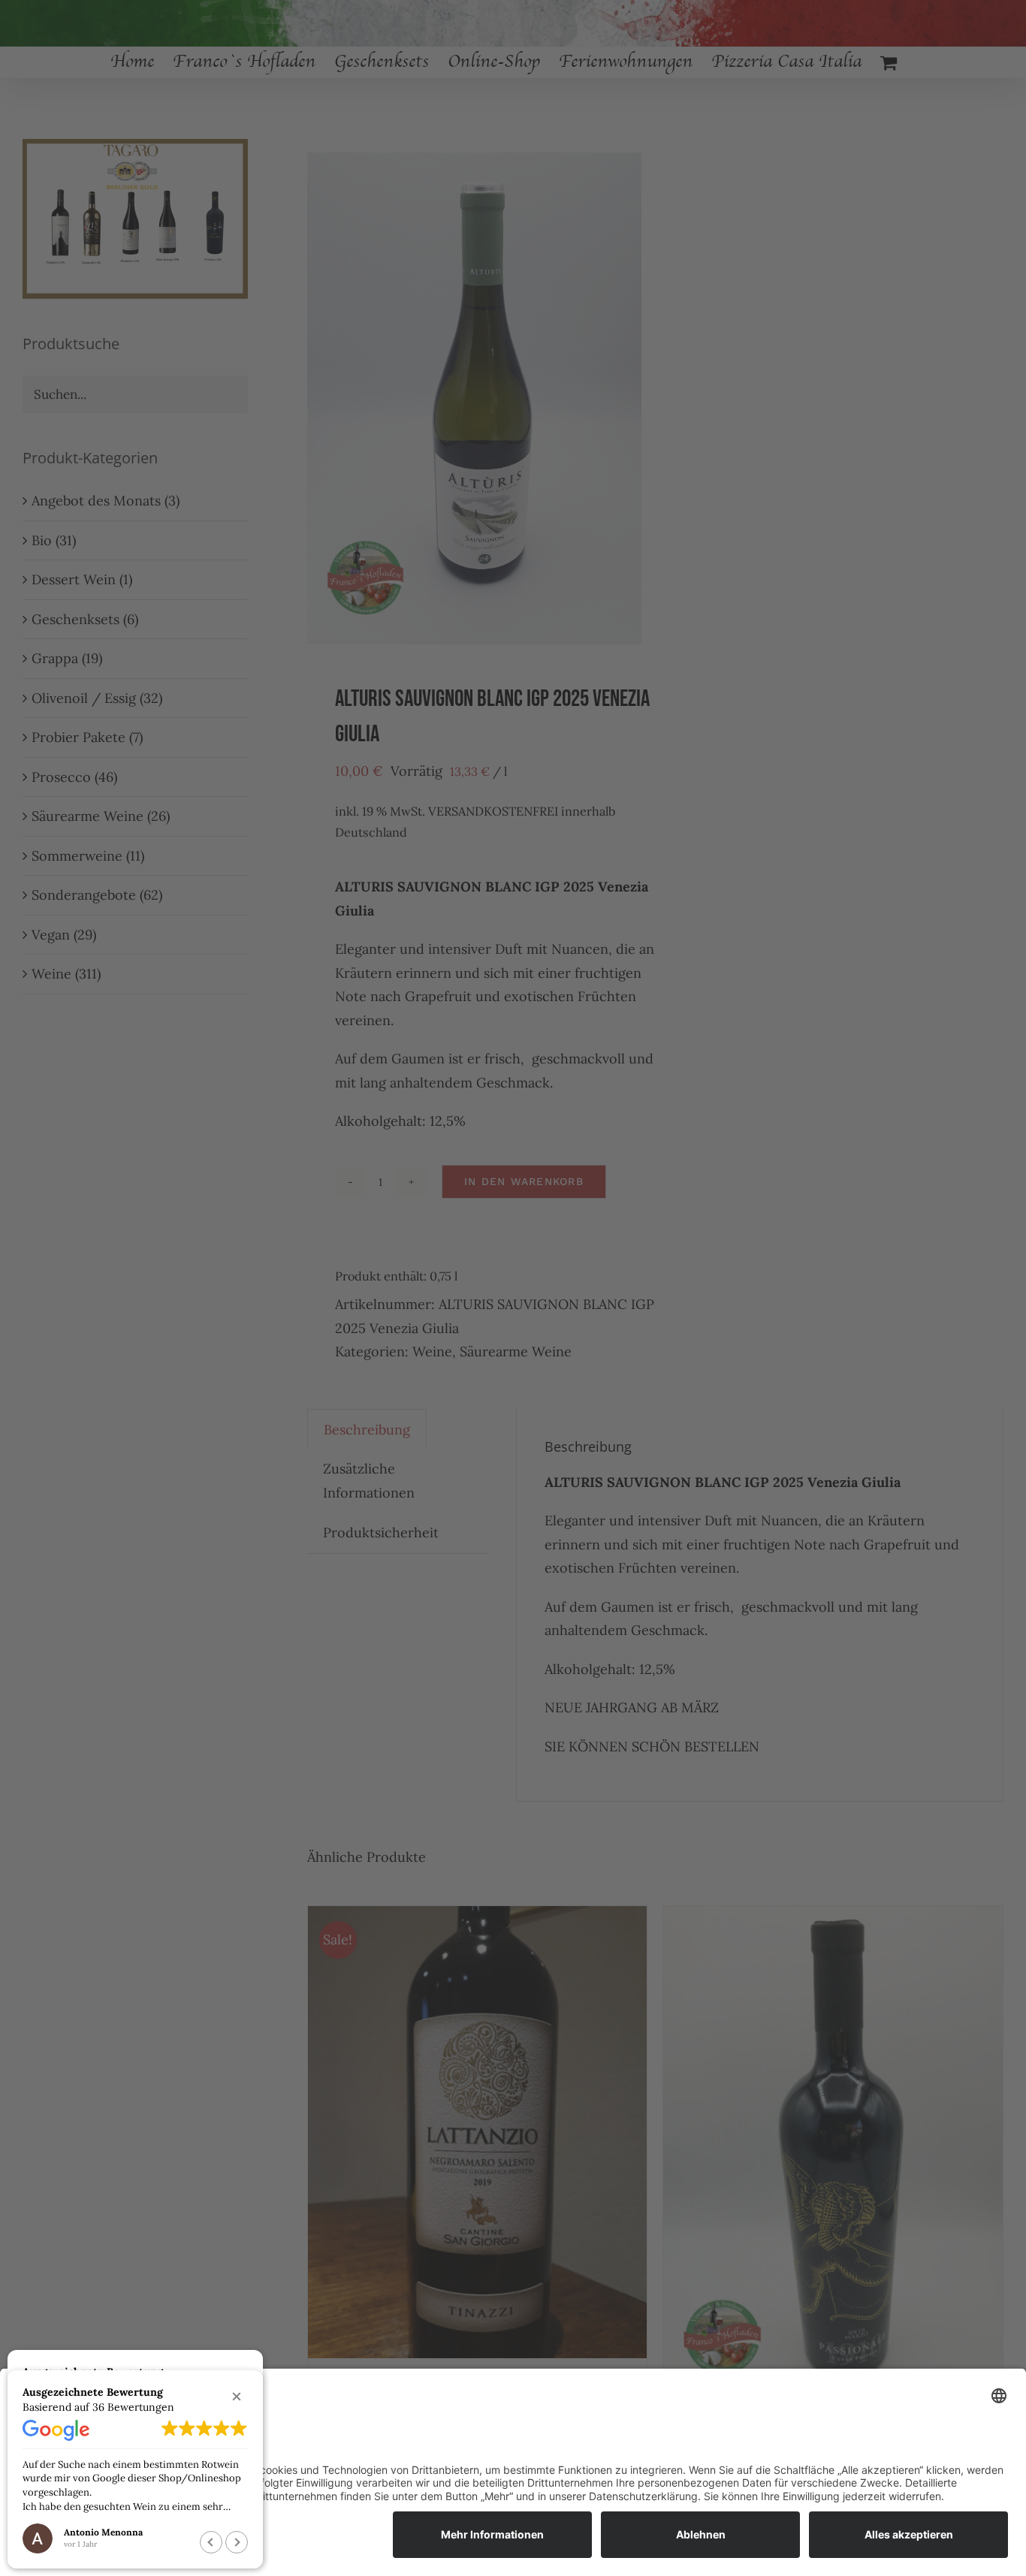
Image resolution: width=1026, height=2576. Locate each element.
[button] (237, 2397)
